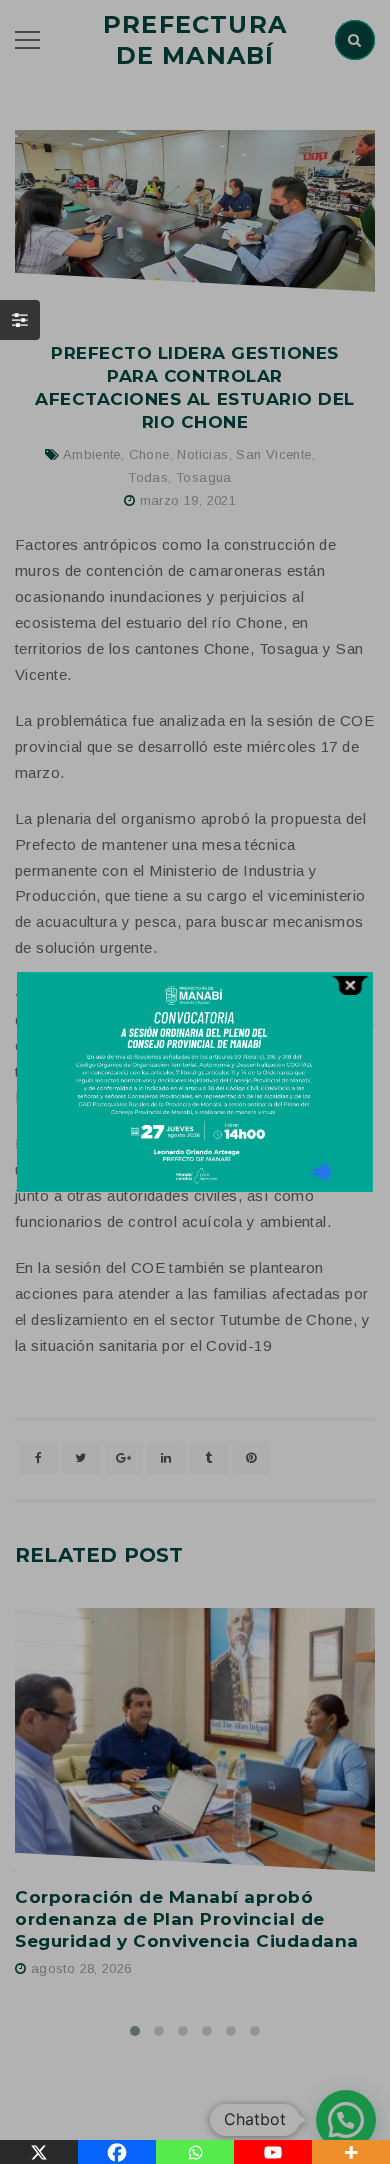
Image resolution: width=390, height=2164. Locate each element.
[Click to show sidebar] (20, 320)
